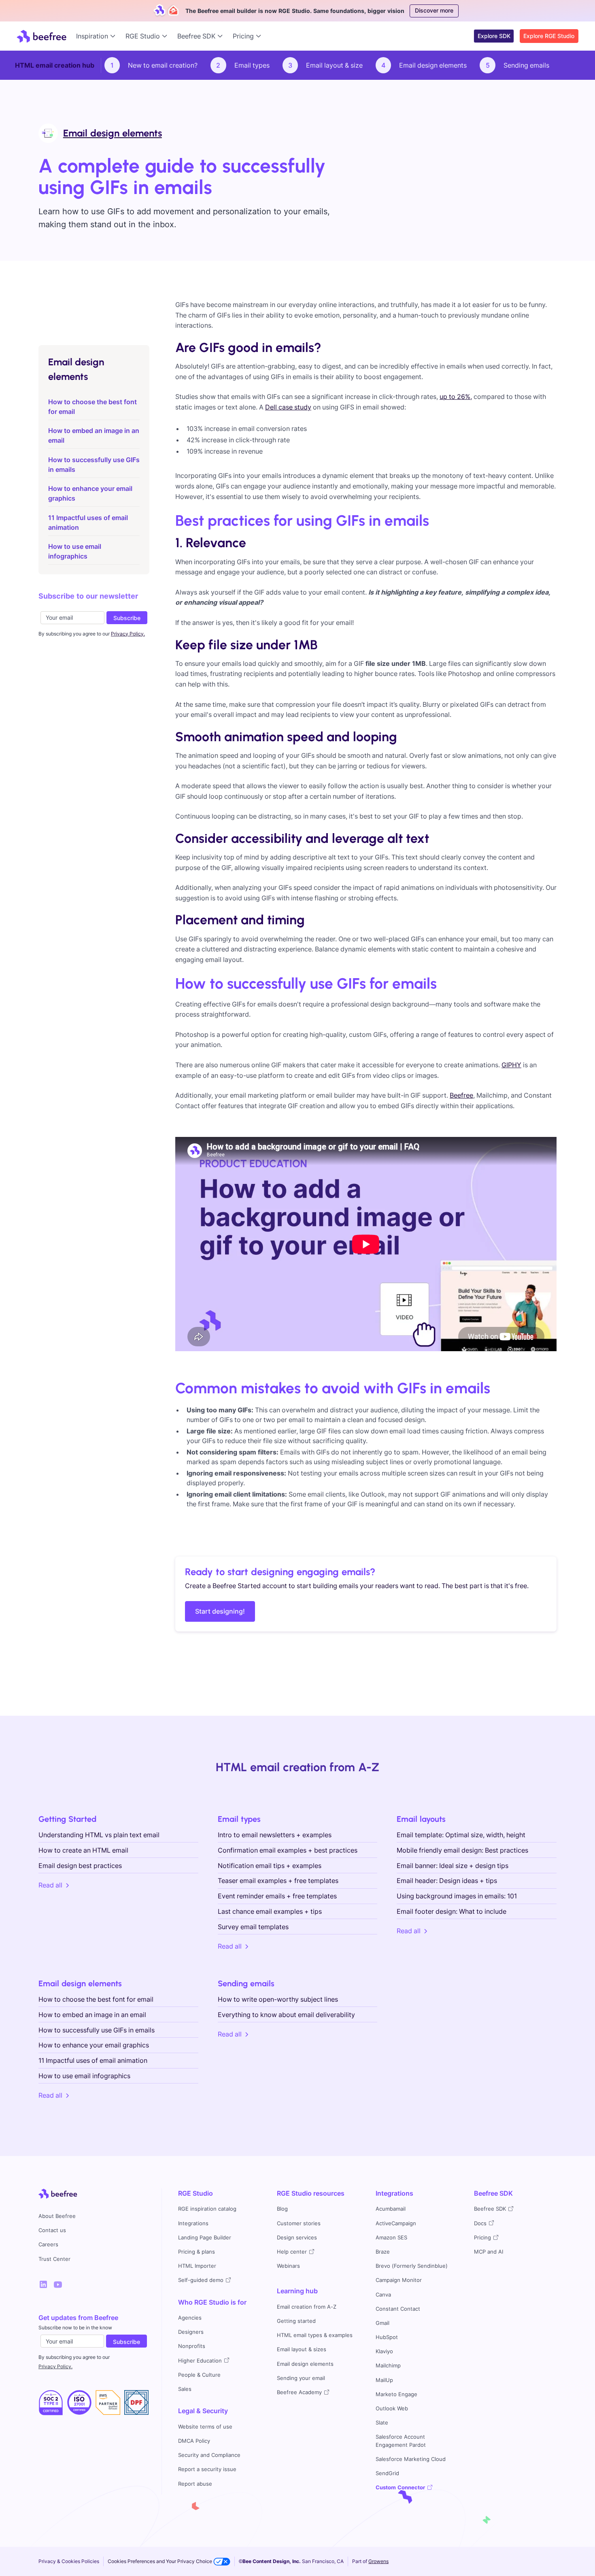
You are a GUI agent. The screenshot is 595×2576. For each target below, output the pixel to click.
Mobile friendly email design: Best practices (462, 1850)
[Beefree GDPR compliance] (80, 2403)
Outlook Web (392, 2409)
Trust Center (54, 2259)
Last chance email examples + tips (270, 1911)
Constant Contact (398, 2309)
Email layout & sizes (302, 2349)
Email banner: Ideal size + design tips (453, 1866)
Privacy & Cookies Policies (69, 2561)
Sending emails (526, 65)
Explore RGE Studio (549, 36)
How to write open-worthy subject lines (278, 1999)
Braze (383, 2252)
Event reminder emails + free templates (277, 1896)
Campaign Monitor (399, 2280)
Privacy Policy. (55, 2366)
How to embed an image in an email (92, 2015)
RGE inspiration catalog (207, 2209)
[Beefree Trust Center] (51, 2403)
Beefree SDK (493, 2193)
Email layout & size (334, 65)
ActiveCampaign (396, 2223)
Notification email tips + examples (270, 1866)
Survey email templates (253, 1927)
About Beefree (57, 2216)
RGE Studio (195, 2193)
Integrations (193, 2223)
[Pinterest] (58, 2284)
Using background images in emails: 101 (457, 1896)
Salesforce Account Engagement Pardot (401, 2441)
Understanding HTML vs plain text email (99, 1835)
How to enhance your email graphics (94, 2045)
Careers (48, 2244)
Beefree (461, 1095)
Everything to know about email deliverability (286, 2015)
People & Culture (199, 2375)
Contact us (52, 2230)
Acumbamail (391, 2209)
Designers (191, 2332)
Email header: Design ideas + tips (447, 1881)
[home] (41, 36)
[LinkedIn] (43, 2284)
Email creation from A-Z (307, 2307)
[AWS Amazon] (108, 2403)
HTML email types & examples (315, 2335)
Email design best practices (80, 1866)
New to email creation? (163, 65)
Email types (252, 65)
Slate (382, 2423)
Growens (378, 2561)
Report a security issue (207, 2469)
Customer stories (299, 2223)
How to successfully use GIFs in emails (97, 2030)
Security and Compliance (209, 2455)
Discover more (434, 10)
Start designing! (220, 1611)
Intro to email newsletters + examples (275, 1835)
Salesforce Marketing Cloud (411, 2459)
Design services (297, 2238)
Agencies (190, 2318)
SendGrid (387, 2473)
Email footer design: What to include (452, 1911)
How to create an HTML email (83, 1850)
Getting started (296, 2321)
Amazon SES (391, 2238)
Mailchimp (388, 2366)
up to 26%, (456, 397)
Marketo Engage (396, 2394)
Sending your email (301, 2378)
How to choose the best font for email (96, 1999)
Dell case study (288, 407)
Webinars (288, 2266)
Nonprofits (192, 2346)
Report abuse (195, 2484)
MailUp (384, 2380)
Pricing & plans (197, 2252)
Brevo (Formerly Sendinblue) (412, 2266)
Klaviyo (384, 2351)
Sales (185, 2389)
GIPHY (511, 1065)
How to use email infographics (84, 2076)
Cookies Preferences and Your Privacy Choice (160, 2561)
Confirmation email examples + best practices (288, 1850)
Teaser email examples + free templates (278, 1881)
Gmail (382, 2323)
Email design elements (433, 65)
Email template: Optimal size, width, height (461, 1835)
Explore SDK (494, 36)
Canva (383, 2295)
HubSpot (387, 2337)
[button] (98, 36)
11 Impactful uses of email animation (93, 2060)
